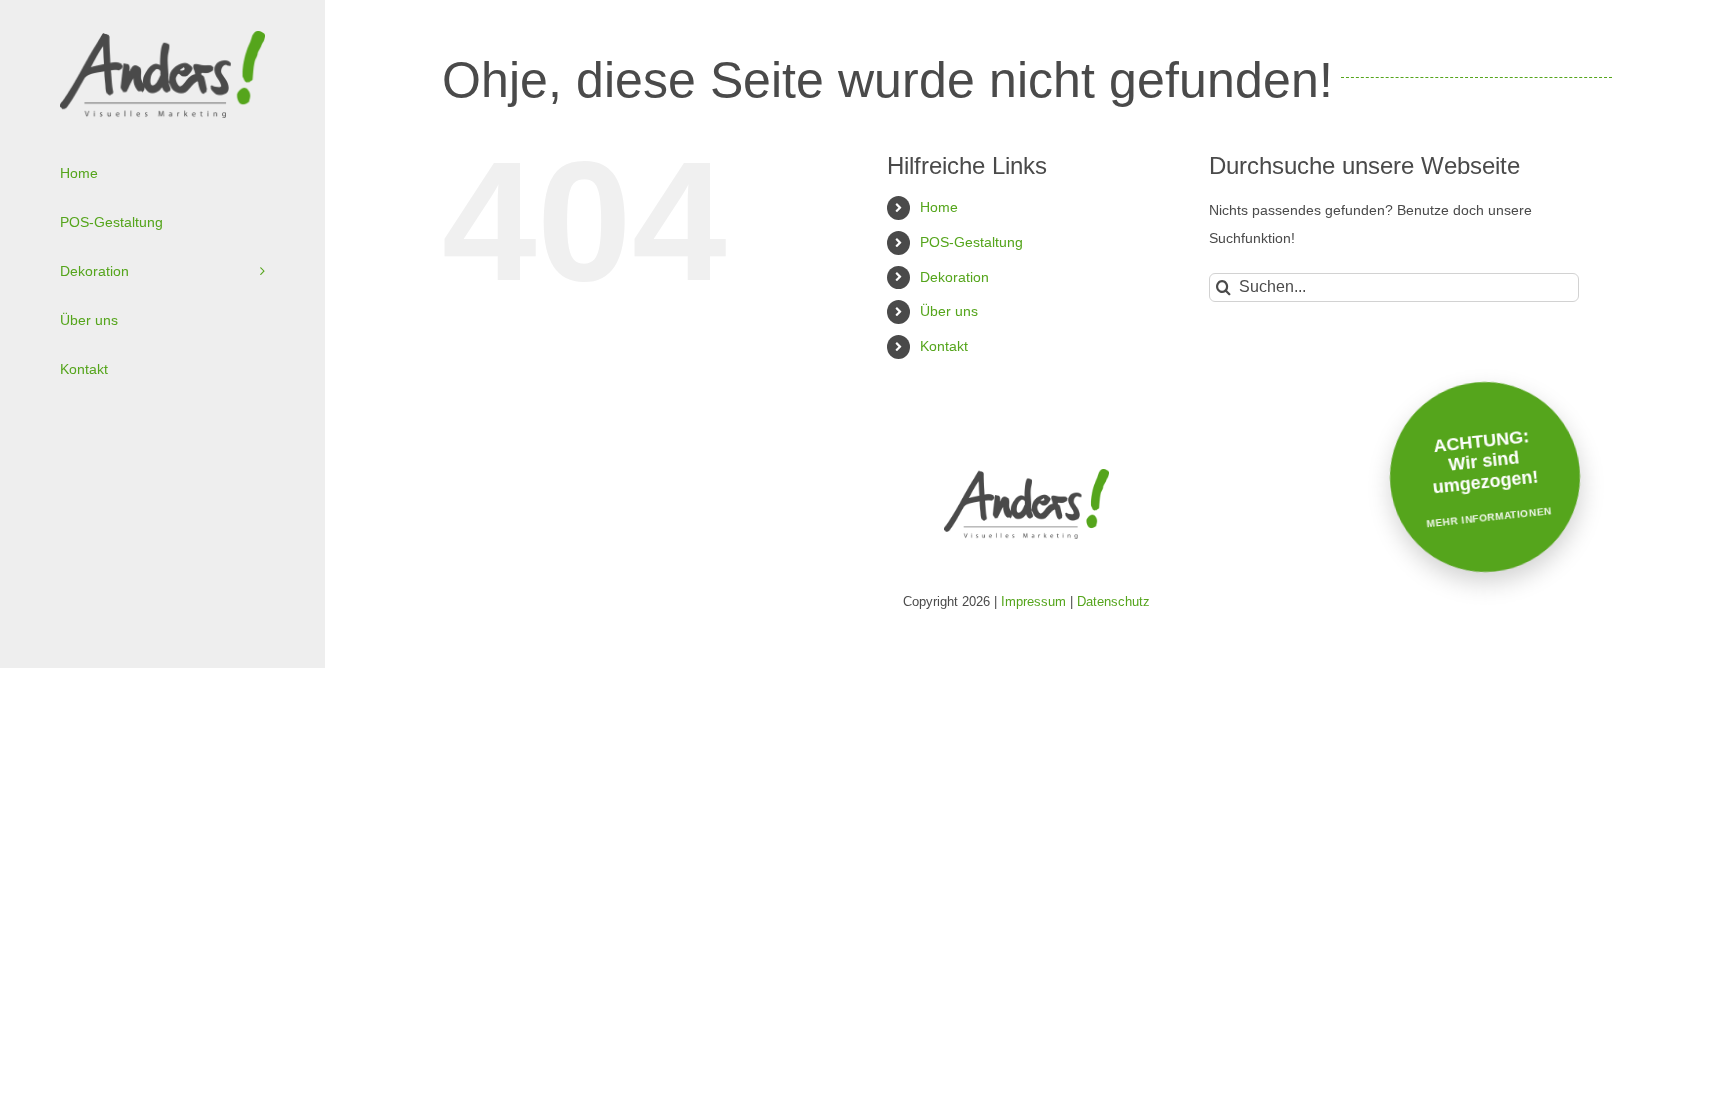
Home (939, 207)
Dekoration (954, 277)
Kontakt (944, 346)
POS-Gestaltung (971, 242)
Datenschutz (1113, 601)
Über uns (949, 311)
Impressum (1033, 601)
